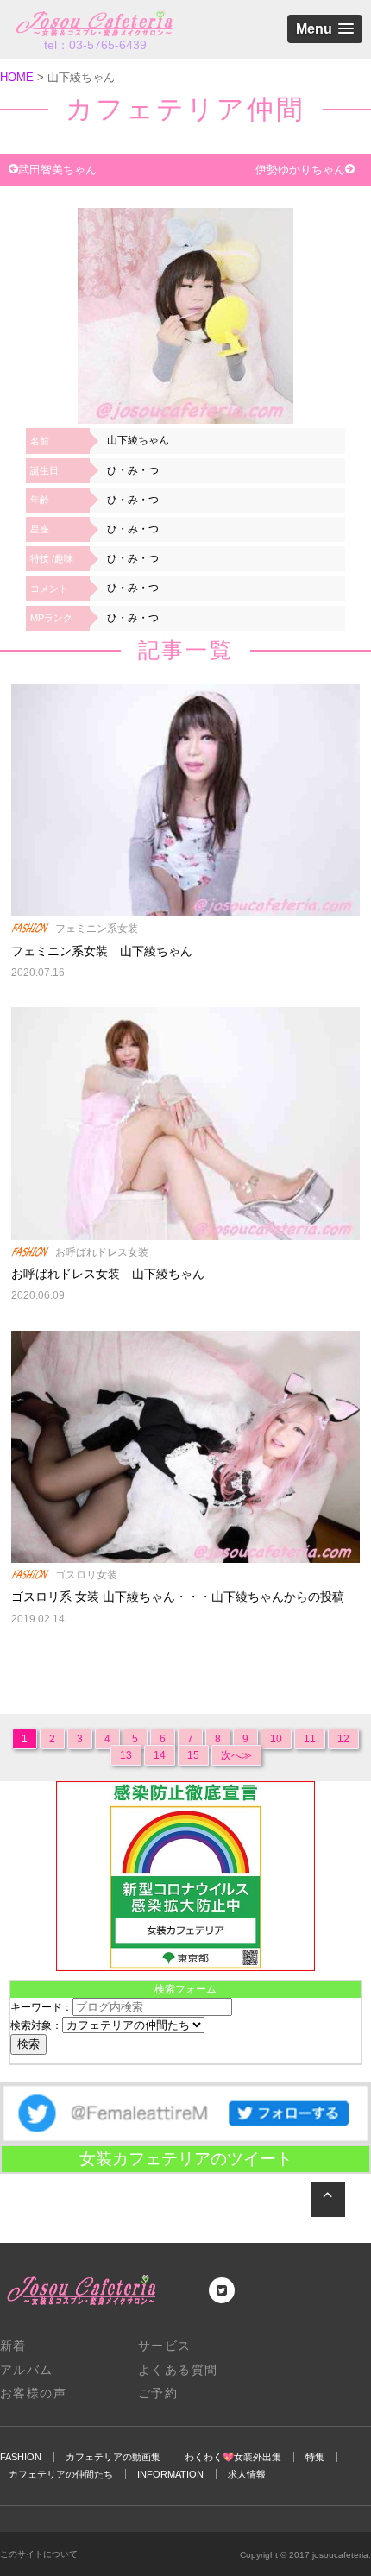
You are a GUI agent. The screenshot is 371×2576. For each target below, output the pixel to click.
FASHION (21, 2457)
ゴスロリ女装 (86, 1575)
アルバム (27, 2370)
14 (160, 1755)
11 (310, 1739)
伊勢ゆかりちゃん (300, 170)
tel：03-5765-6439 (95, 45)
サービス (165, 2346)
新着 (13, 2346)
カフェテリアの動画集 (113, 2457)
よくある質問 (178, 2370)
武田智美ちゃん (57, 170)
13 (126, 1755)
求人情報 (247, 2474)
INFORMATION (170, 2474)
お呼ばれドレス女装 (102, 1252)
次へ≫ (236, 1755)
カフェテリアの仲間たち (61, 2474)
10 (276, 1739)
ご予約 (158, 2393)
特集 (315, 2457)
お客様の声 (33, 2393)
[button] (325, 29)
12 (343, 1739)
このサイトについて (39, 2554)
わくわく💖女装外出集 (233, 2457)
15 (193, 1755)
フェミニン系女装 (97, 929)
